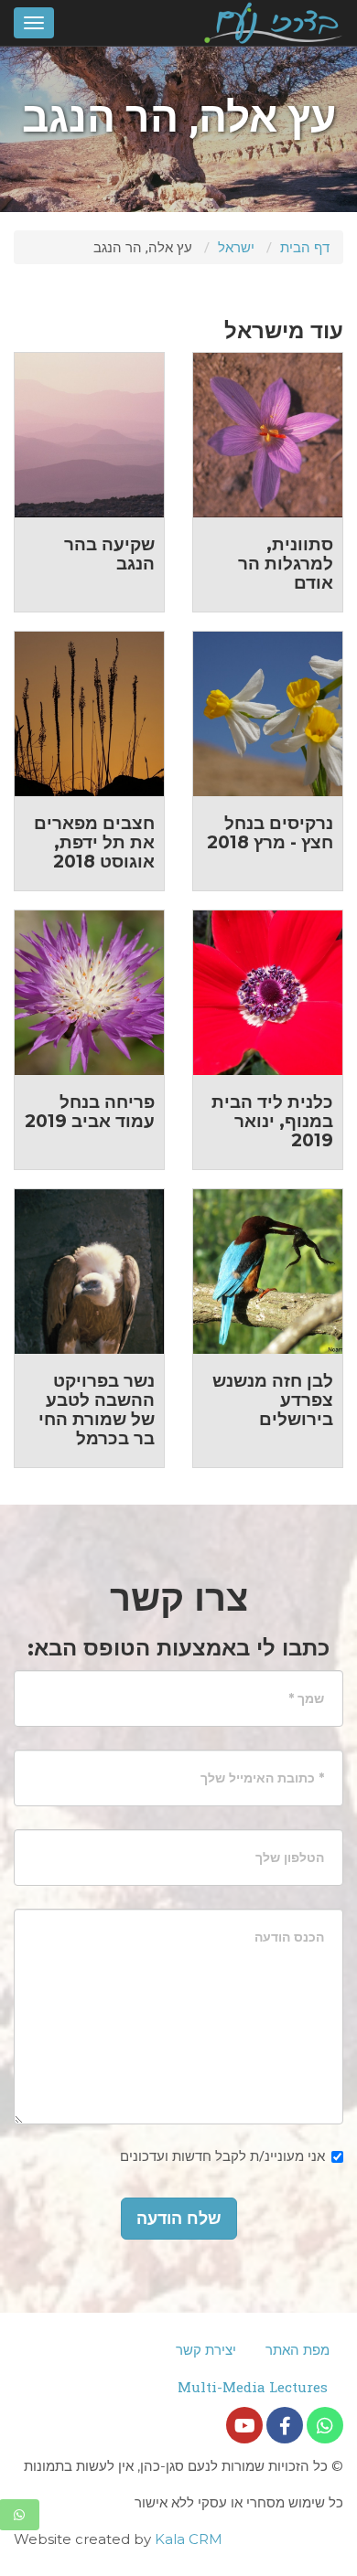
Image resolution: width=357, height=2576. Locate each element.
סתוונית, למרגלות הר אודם (286, 564)
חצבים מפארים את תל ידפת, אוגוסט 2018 (94, 842)
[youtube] (244, 2425)
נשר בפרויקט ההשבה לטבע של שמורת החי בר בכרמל (97, 1410)
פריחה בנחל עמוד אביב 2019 (90, 1112)
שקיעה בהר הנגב (109, 554)
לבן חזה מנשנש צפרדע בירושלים (273, 1400)
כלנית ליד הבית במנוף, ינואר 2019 (272, 1121)
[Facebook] (285, 2425)
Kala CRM (189, 2539)
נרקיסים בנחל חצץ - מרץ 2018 (270, 833)
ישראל (236, 247)
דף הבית (305, 247)
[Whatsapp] (325, 2425)
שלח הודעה (179, 2219)
